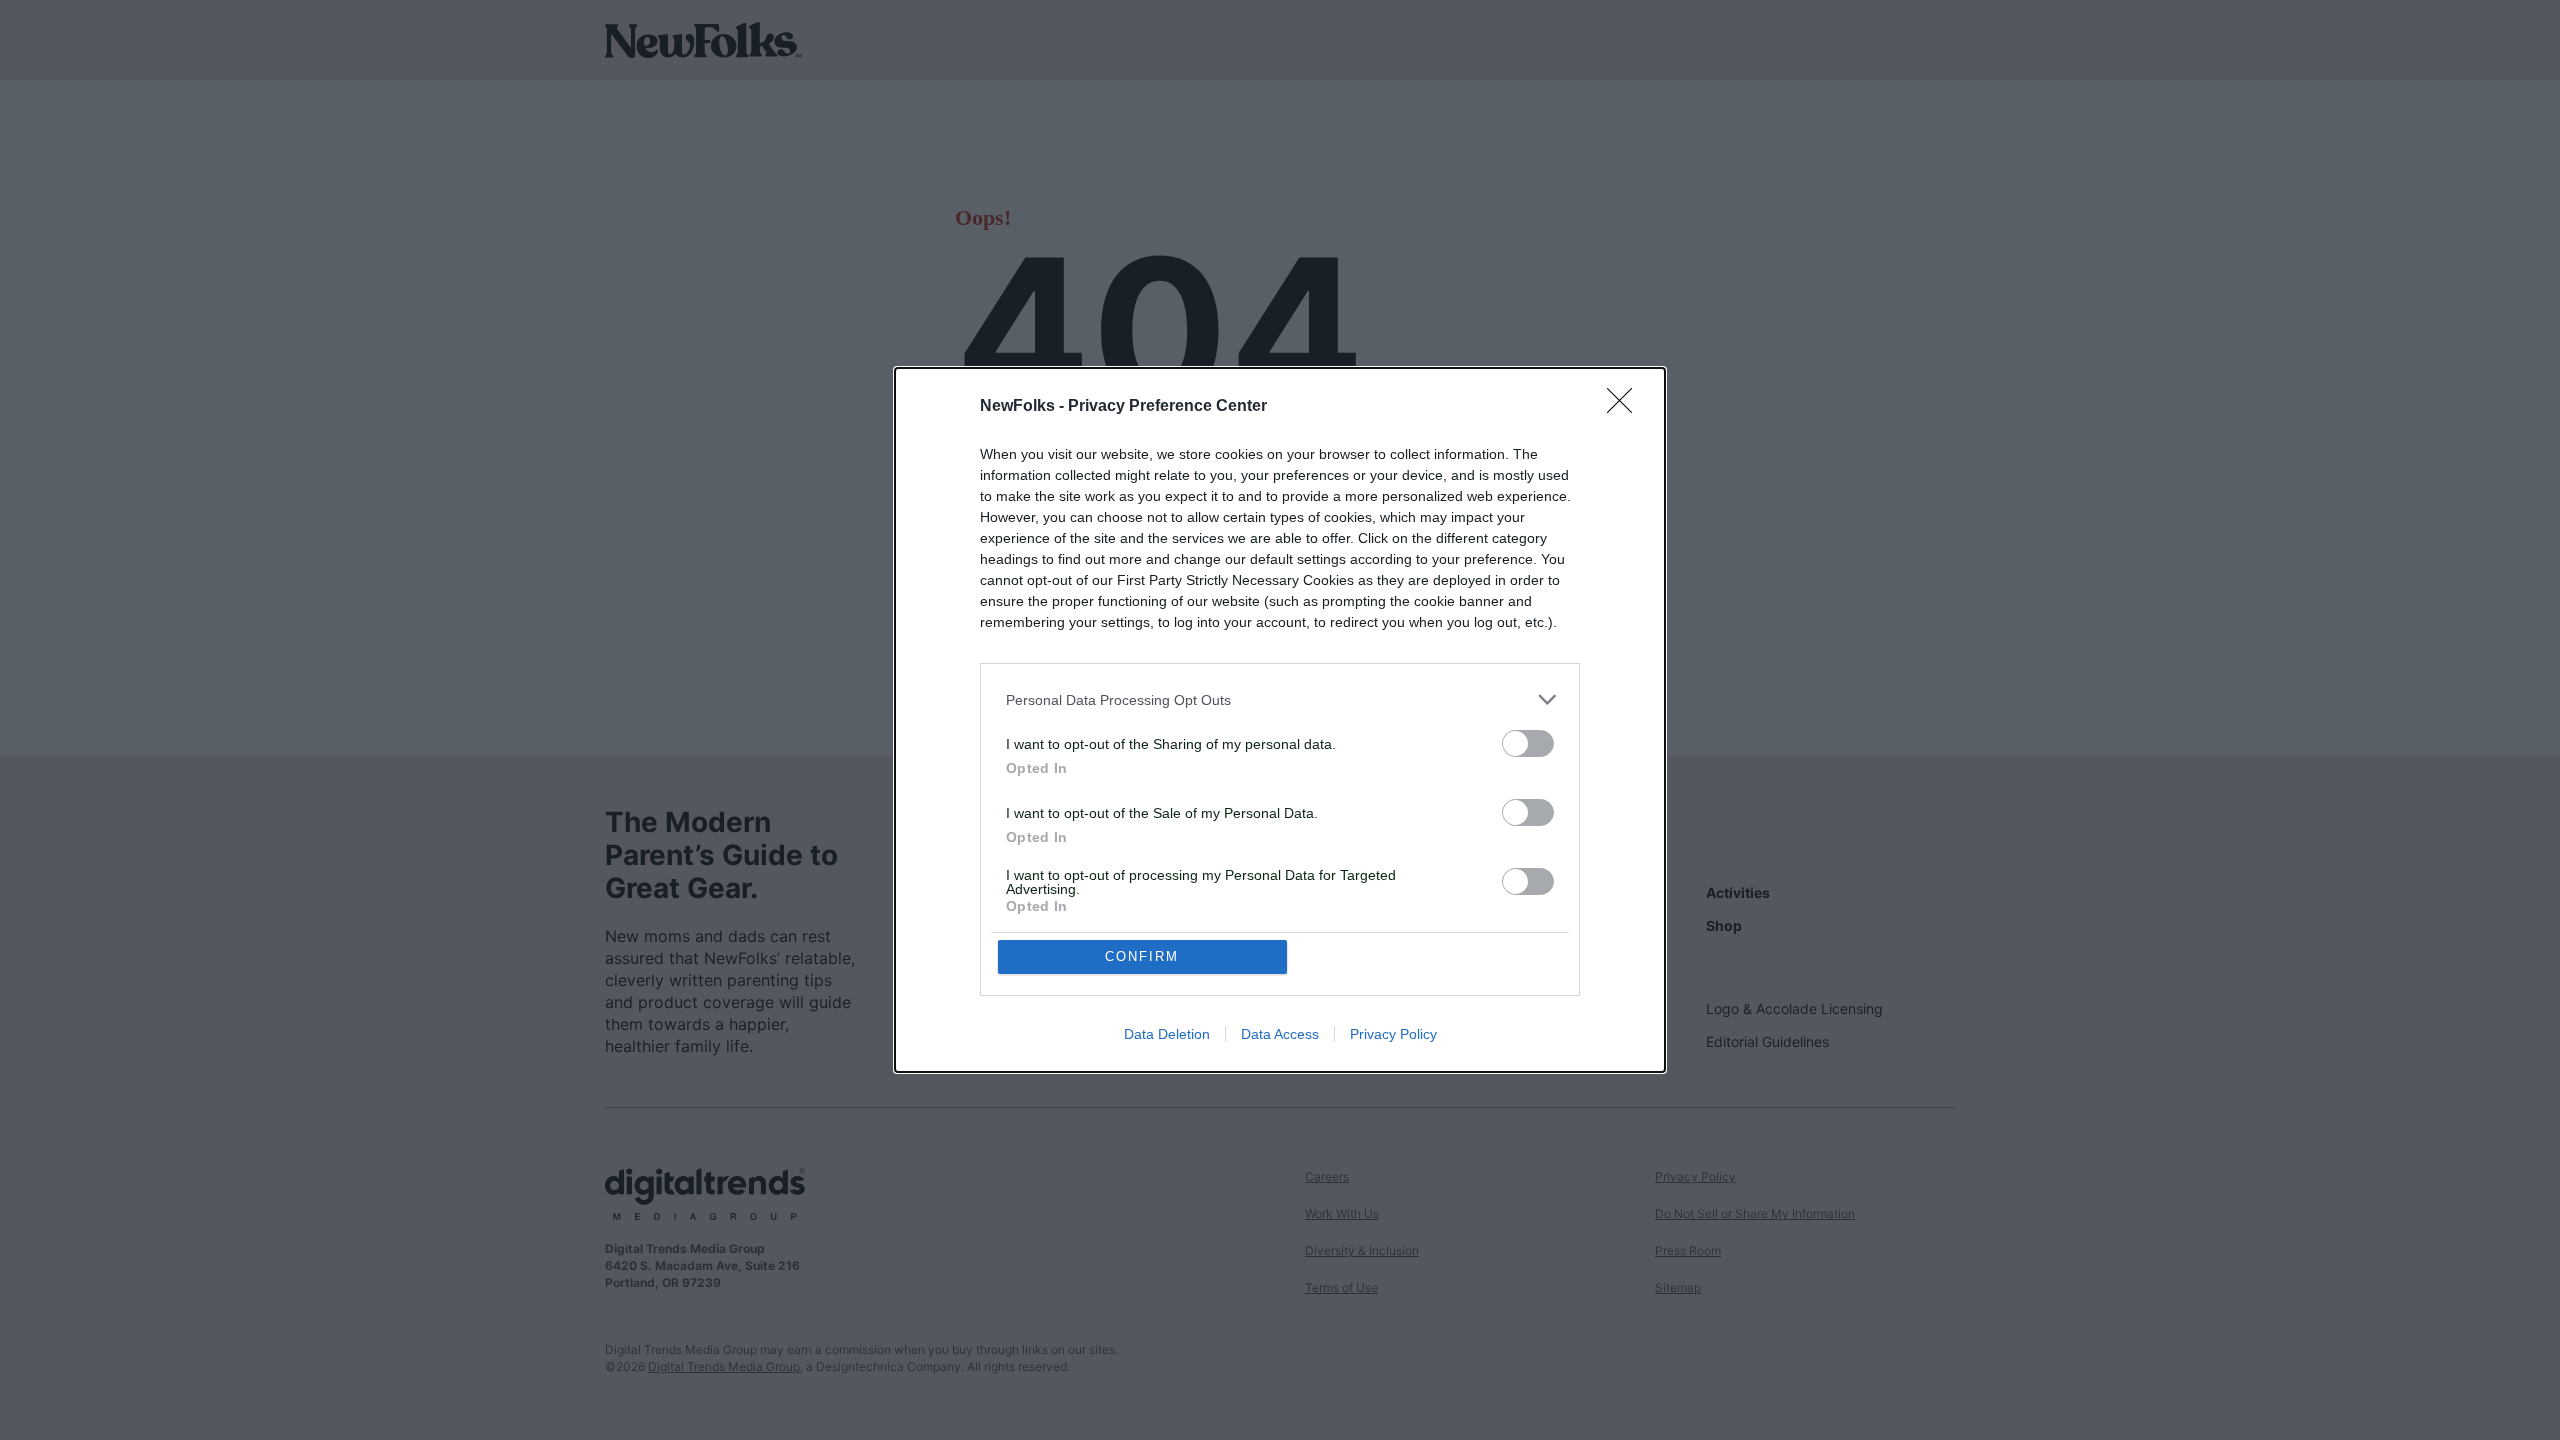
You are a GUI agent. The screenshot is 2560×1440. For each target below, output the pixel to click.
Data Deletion (1167, 1034)
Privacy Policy (1393, 1034)
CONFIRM (1142, 956)
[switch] (1528, 743)
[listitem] (1280, 699)
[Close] (1626, 407)
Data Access (1280, 1034)
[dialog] (1280, 720)
